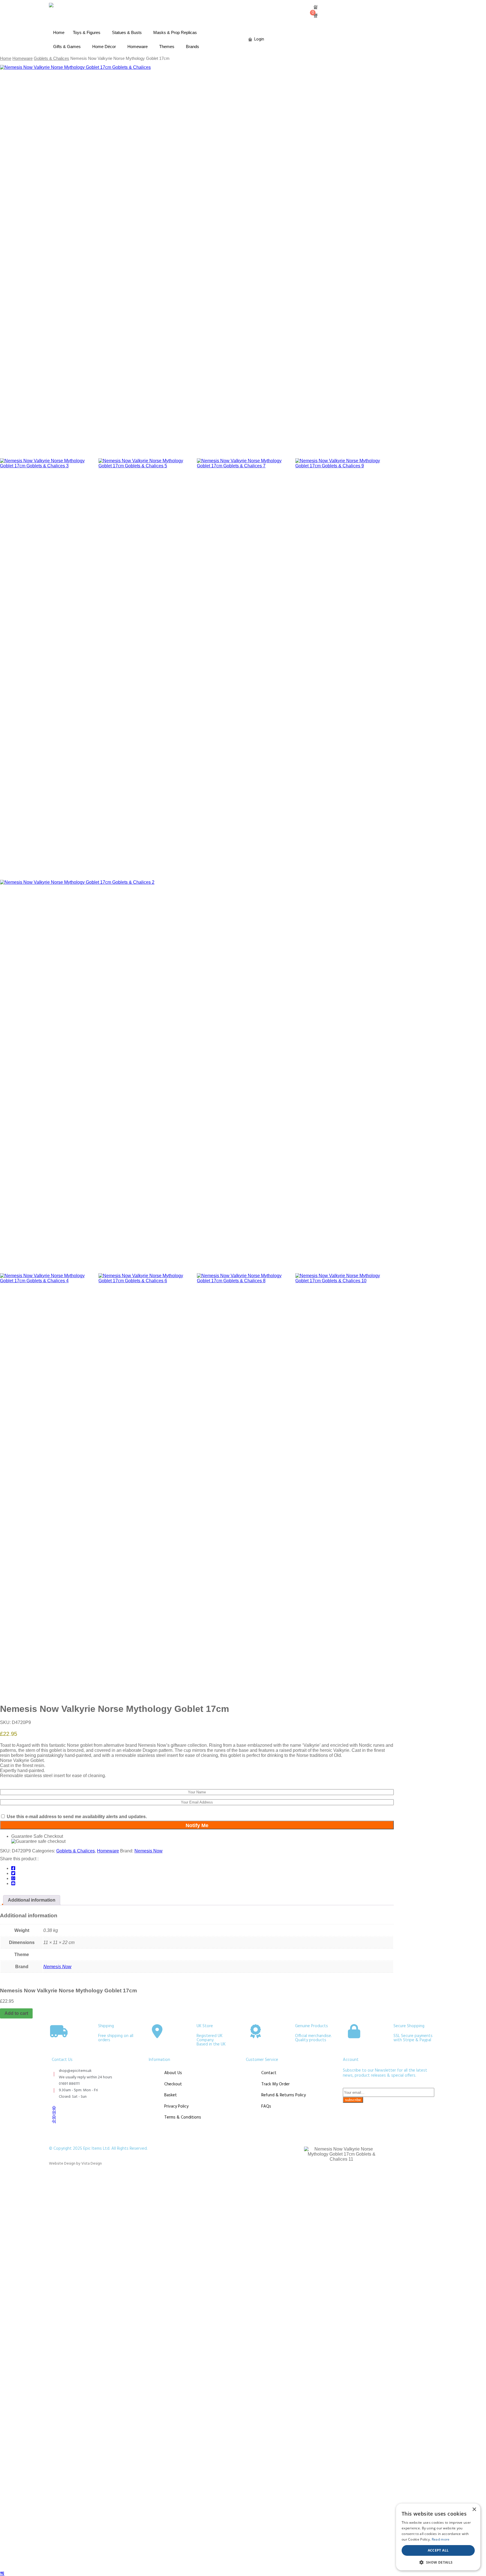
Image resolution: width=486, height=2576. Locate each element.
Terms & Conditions (183, 2117)
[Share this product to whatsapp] (13, 1878)
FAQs (266, 2106)
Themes (167, 47)
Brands (193, 47)
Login (259, 39)
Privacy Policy (176, 2106)
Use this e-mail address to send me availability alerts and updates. (76, 1817)
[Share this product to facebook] (13, 1868)
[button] (438, 2562)
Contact (269, 2073)
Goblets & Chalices (51, 58)
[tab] (32, 1900)
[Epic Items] (51, 5)
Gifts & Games (67, 47)
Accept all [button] (438, 2550)
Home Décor (104, 47)
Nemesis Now (148, 1851)
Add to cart (16, 2013)
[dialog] (438, 2537)
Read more (441, 2539)
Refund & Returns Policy (283, 2095)
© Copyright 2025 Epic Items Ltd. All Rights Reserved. (98, 2149)
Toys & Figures (87, 32)
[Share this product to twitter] (13, 1873)
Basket (171, 2095)
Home (59, 32)
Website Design (62, 2164)
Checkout (173, 2084)
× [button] (474, 2510)
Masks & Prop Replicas (175, 32)
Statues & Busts (127, 32)
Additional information (32, 1900)
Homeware (138, 47)
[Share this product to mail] (13, 1883)
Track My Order (275, 2084)
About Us (173, 2073)
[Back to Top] (2, 2573)
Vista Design (92, 2164)
